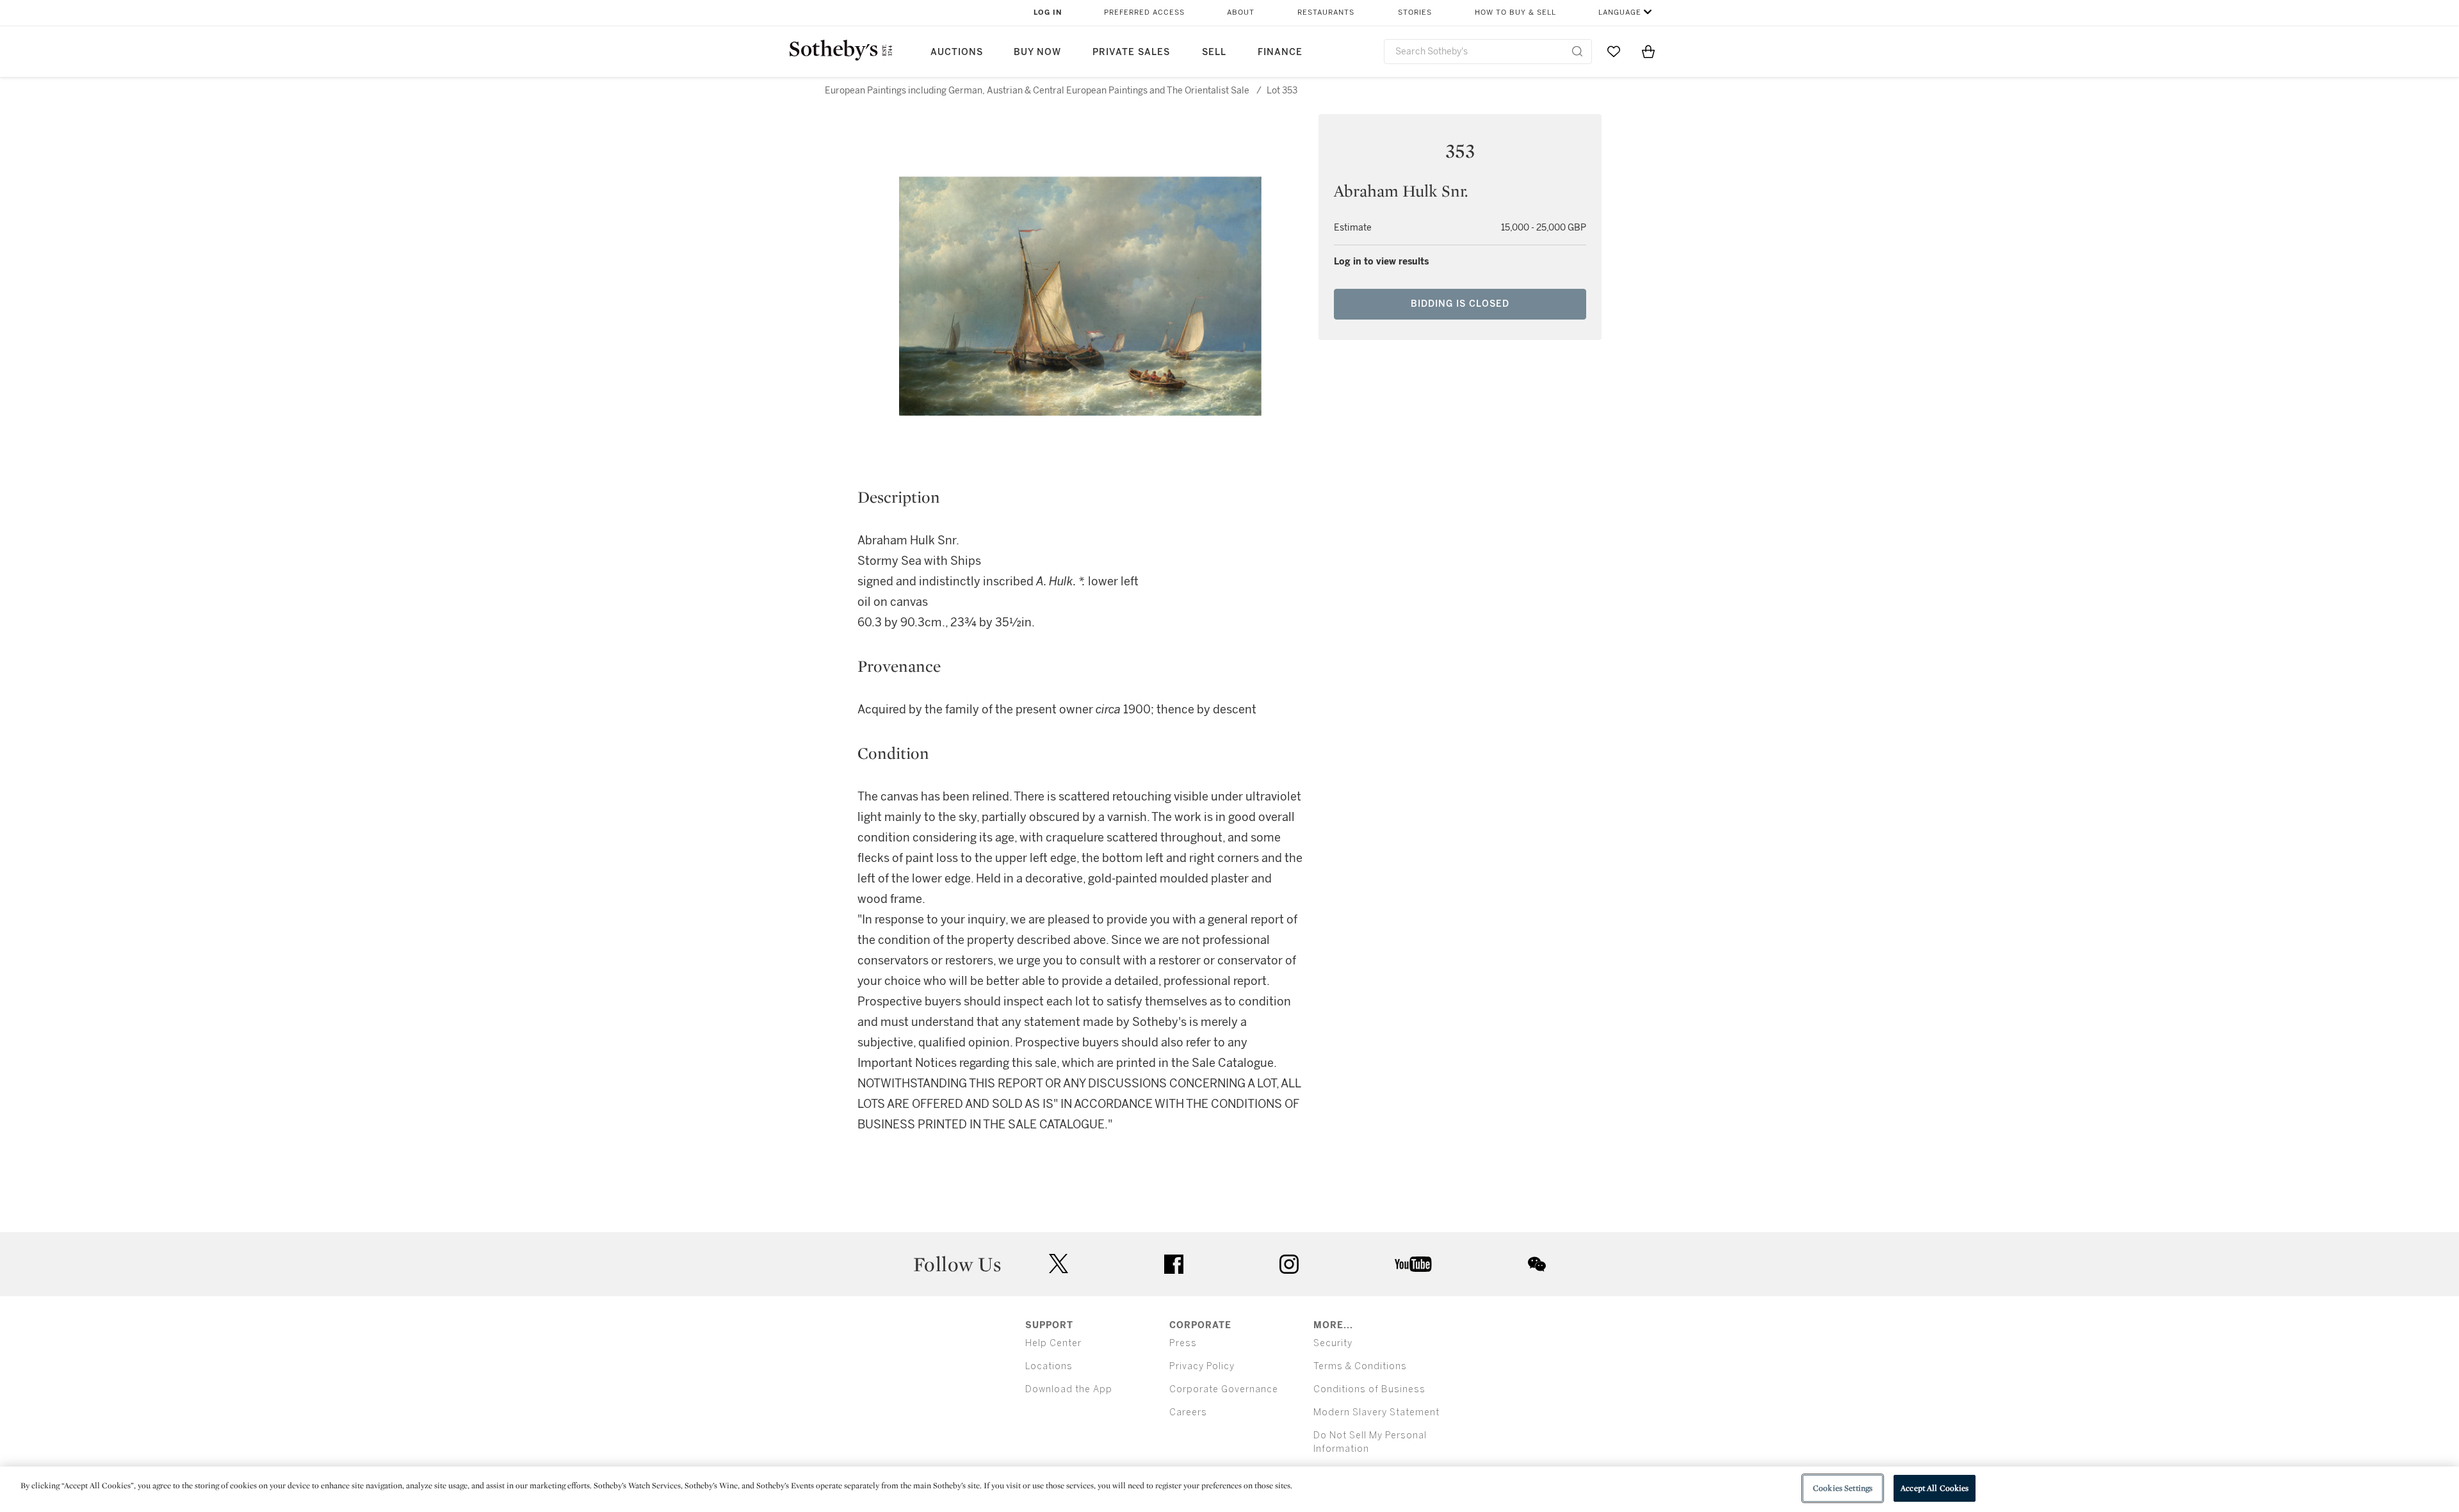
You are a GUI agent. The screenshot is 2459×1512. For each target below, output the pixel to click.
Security (1333, 1343)
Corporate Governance (1224, 1389)
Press (1183, 1343)
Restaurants (1326, 12)
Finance (1280, 52)
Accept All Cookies (1935, 1488)
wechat (1537, 1264)
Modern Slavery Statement (1376, 1412)
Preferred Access (1144, 12)
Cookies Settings (1843, 1488)
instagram (1289, 1264)
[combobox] (1488, 52)
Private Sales (1131, 52)
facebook (1174, 1264)
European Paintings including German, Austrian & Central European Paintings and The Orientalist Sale (1037, 91)
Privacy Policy (1202, 1366)
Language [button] (1620, 12)
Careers (1188, 1412)
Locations (1049, 1366)
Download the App (1069, 1389)
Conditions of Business (1369, 1389)
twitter (1059, 1264)
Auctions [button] (957, 52)
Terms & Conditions (1360, 1366)
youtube (1413, 1264)
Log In (1048, 12)
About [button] (1241, 12)
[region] (1229, 1489)
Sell (1214, 52)
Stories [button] (1415, 12)
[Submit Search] (1577, 51)
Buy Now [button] (1037, 52)
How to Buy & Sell (1515, 12)
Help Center (1053, 1343)
